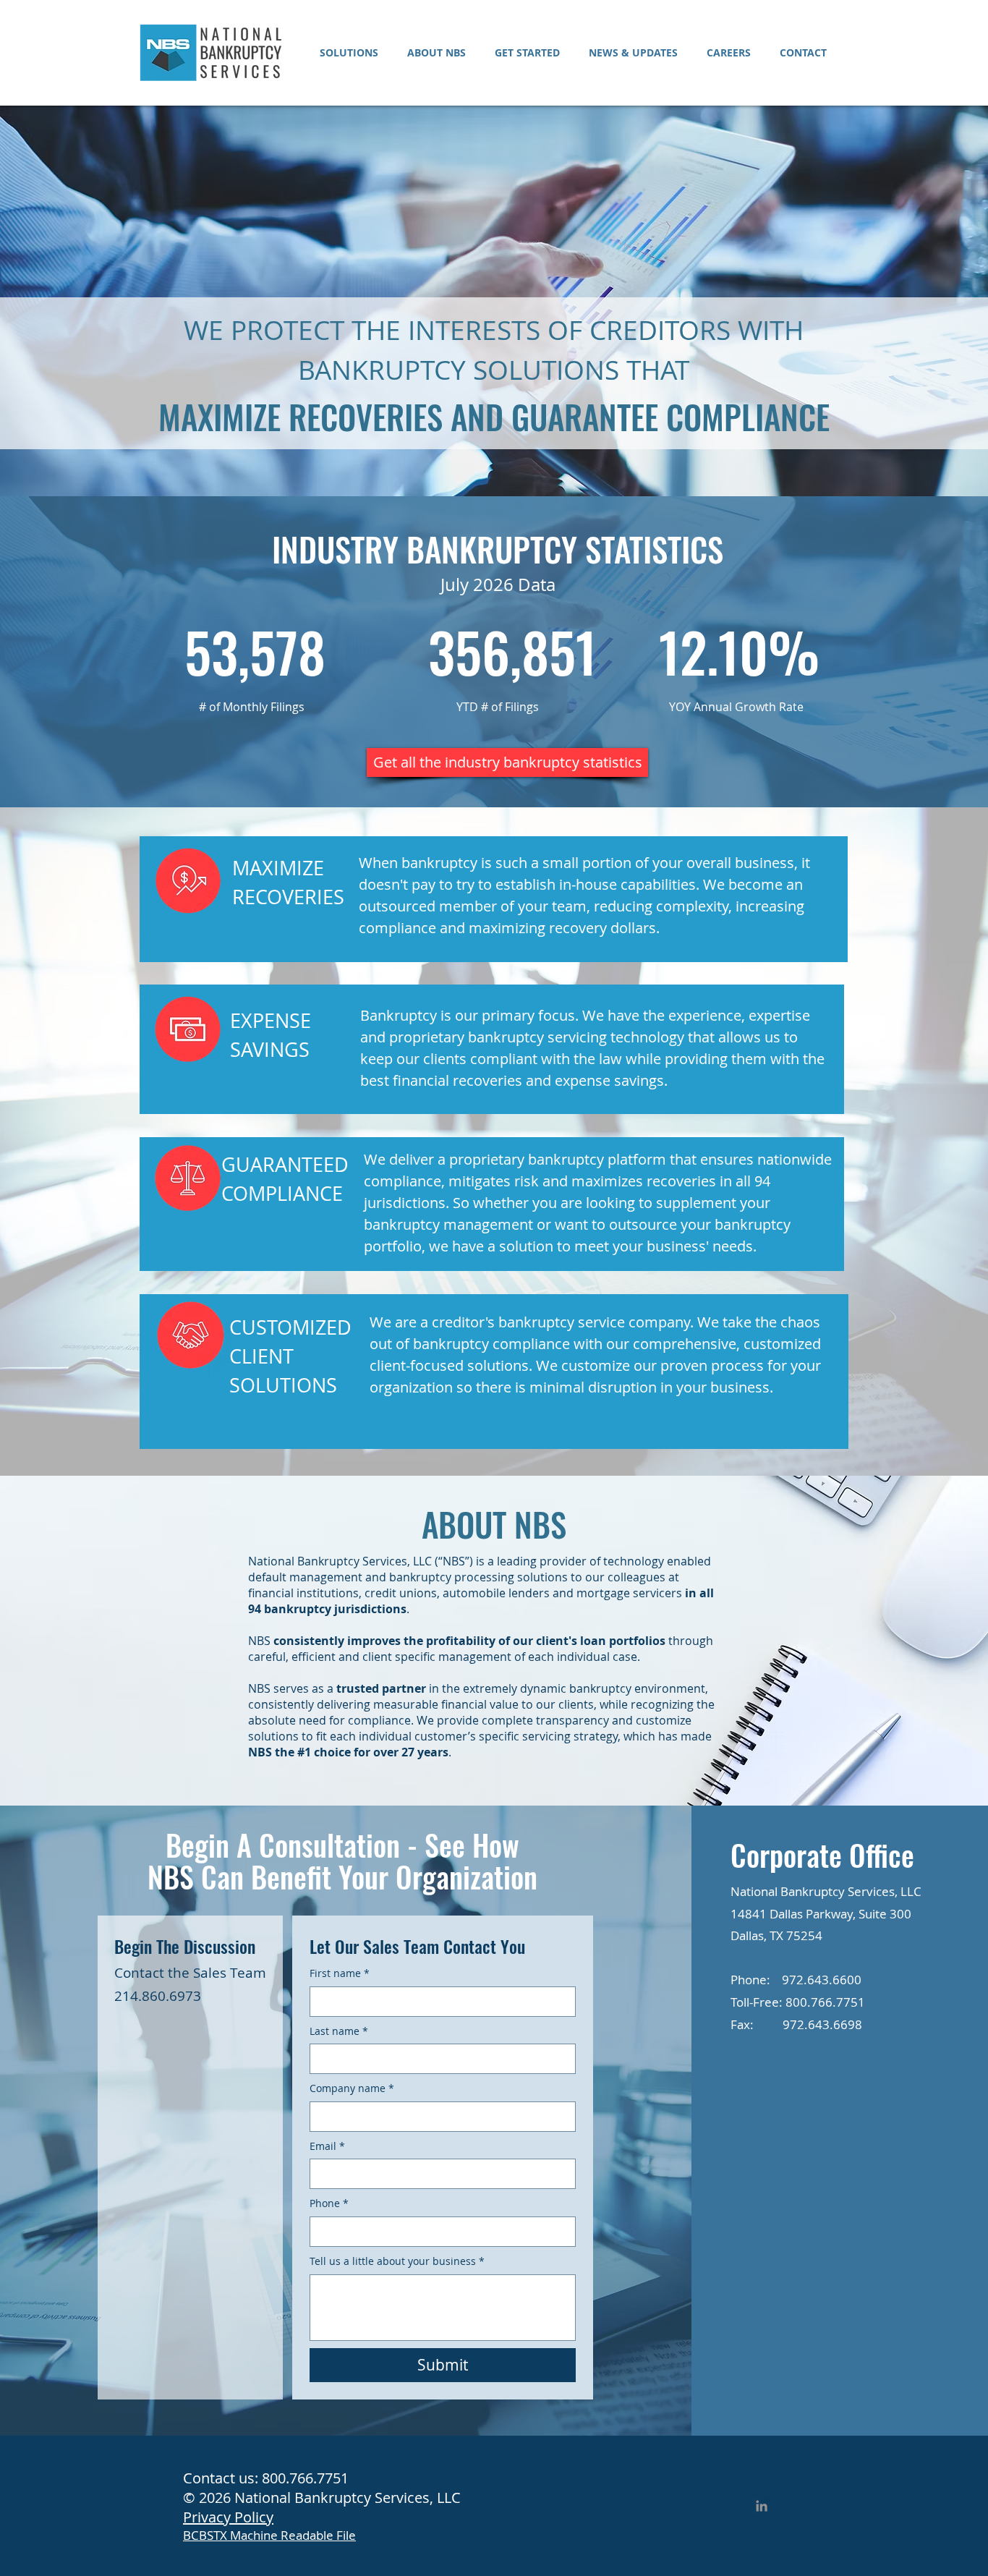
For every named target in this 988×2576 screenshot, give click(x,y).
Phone (329, 2203)
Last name (339, 2031)
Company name (352, 2088)
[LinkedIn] (762, 2506)
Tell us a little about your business (397, 2261)
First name (340, 1973)
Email (327, 2146)
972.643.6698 (822, 2024)
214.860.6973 (158, 1996)
